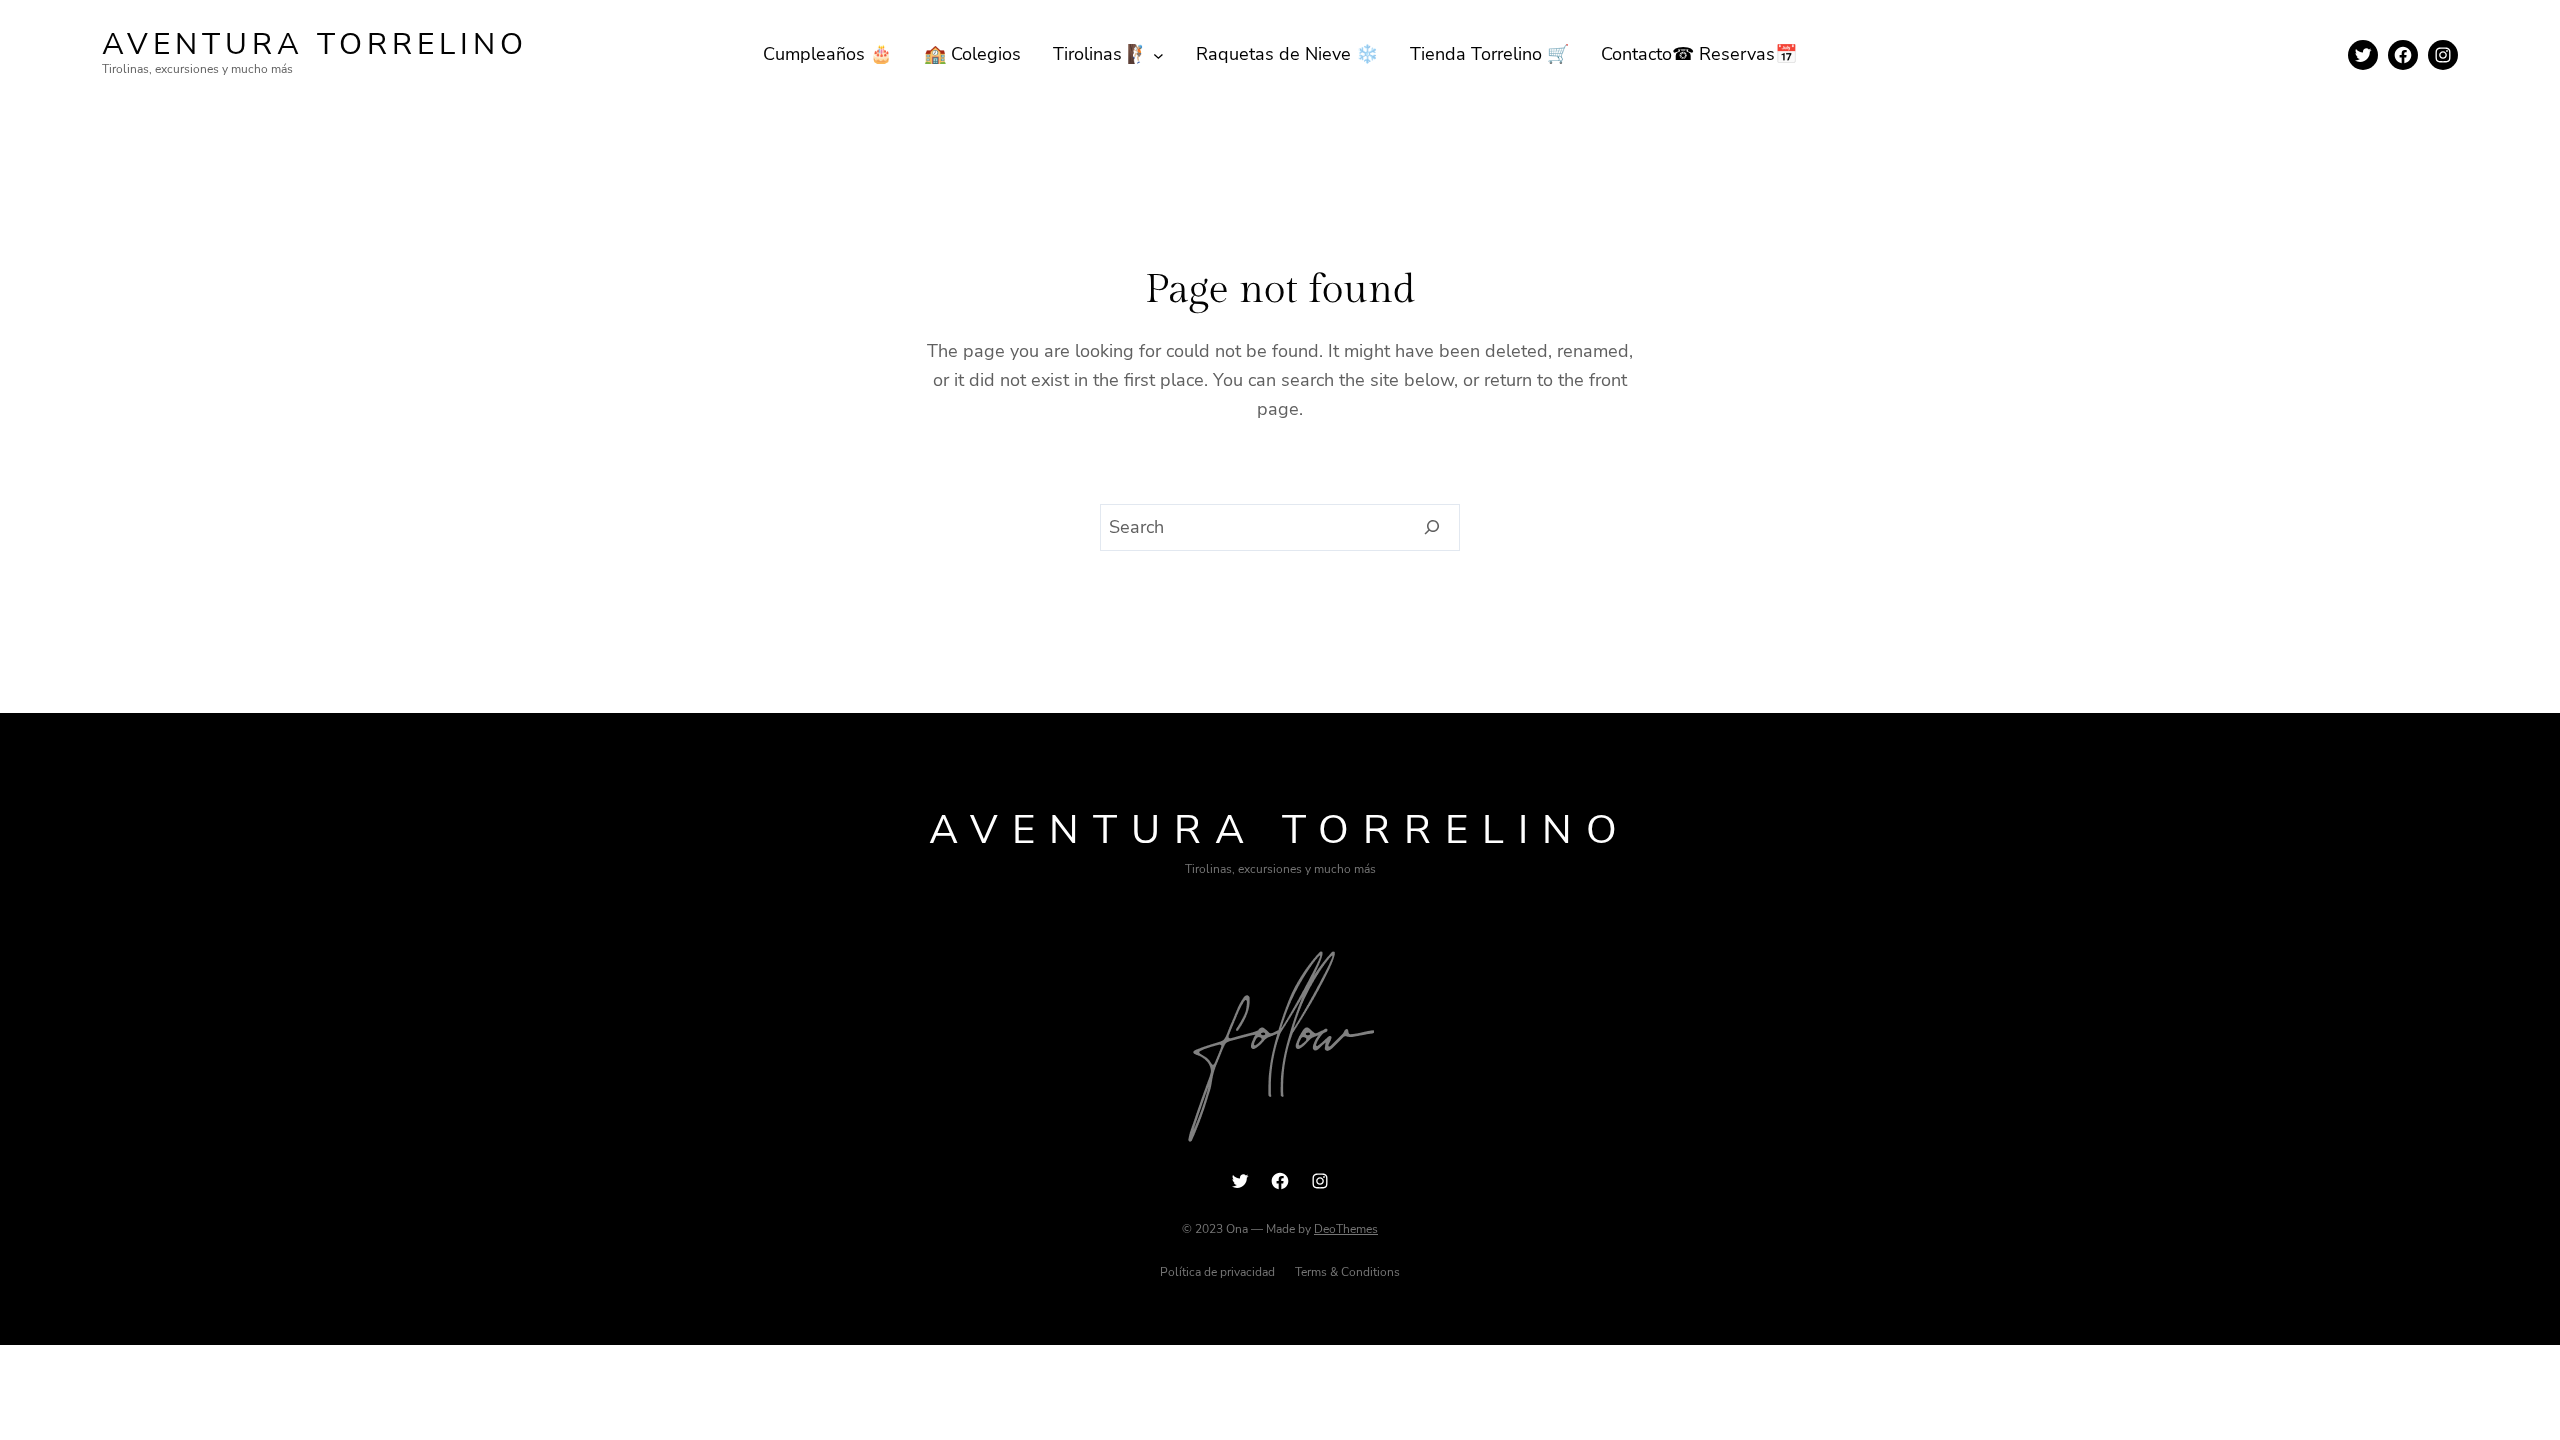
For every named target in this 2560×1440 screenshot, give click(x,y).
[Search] (1432, 528)
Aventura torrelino (315, 44)
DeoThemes (1346, 1229)
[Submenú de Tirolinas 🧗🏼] (1158, 54)
